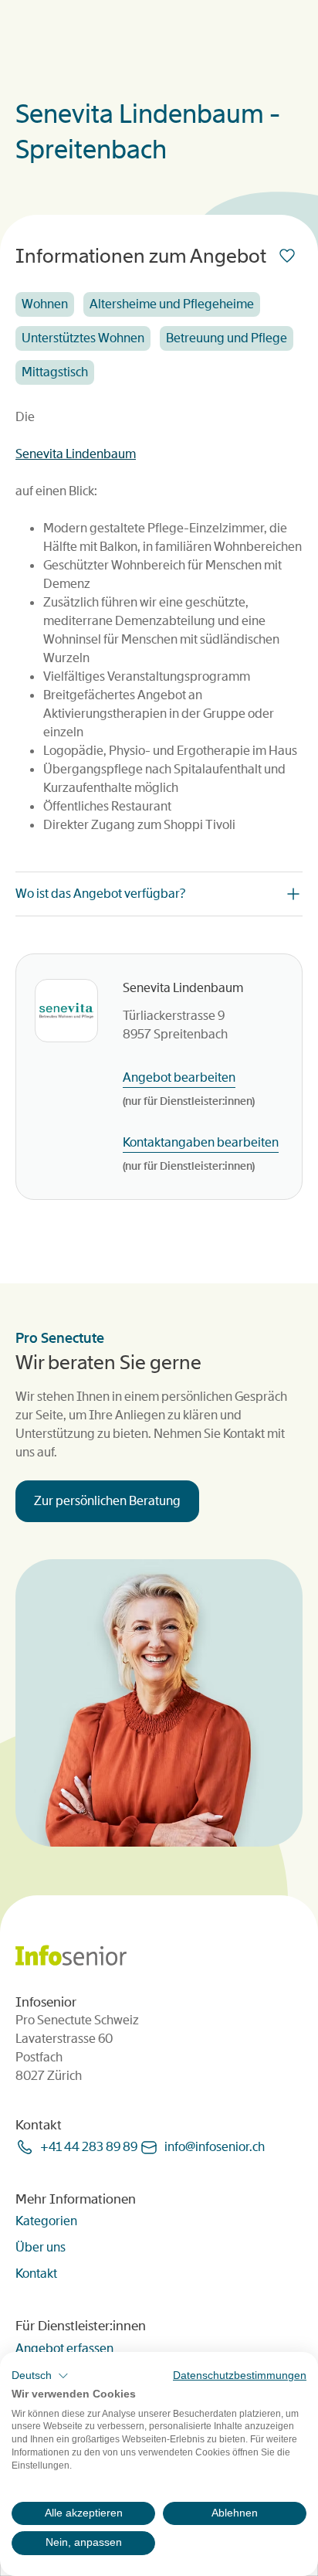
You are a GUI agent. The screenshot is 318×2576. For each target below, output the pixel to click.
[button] (40, 2376)
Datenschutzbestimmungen (240, 2375)
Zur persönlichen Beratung (107, 1501)
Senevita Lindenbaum (76, 454)
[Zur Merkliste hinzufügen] (290, 256)
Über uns (41, 2247)
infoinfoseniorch (215, 2147)
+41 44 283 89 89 (89, 2147)
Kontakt (36, 2274)
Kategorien (46, 2221)
